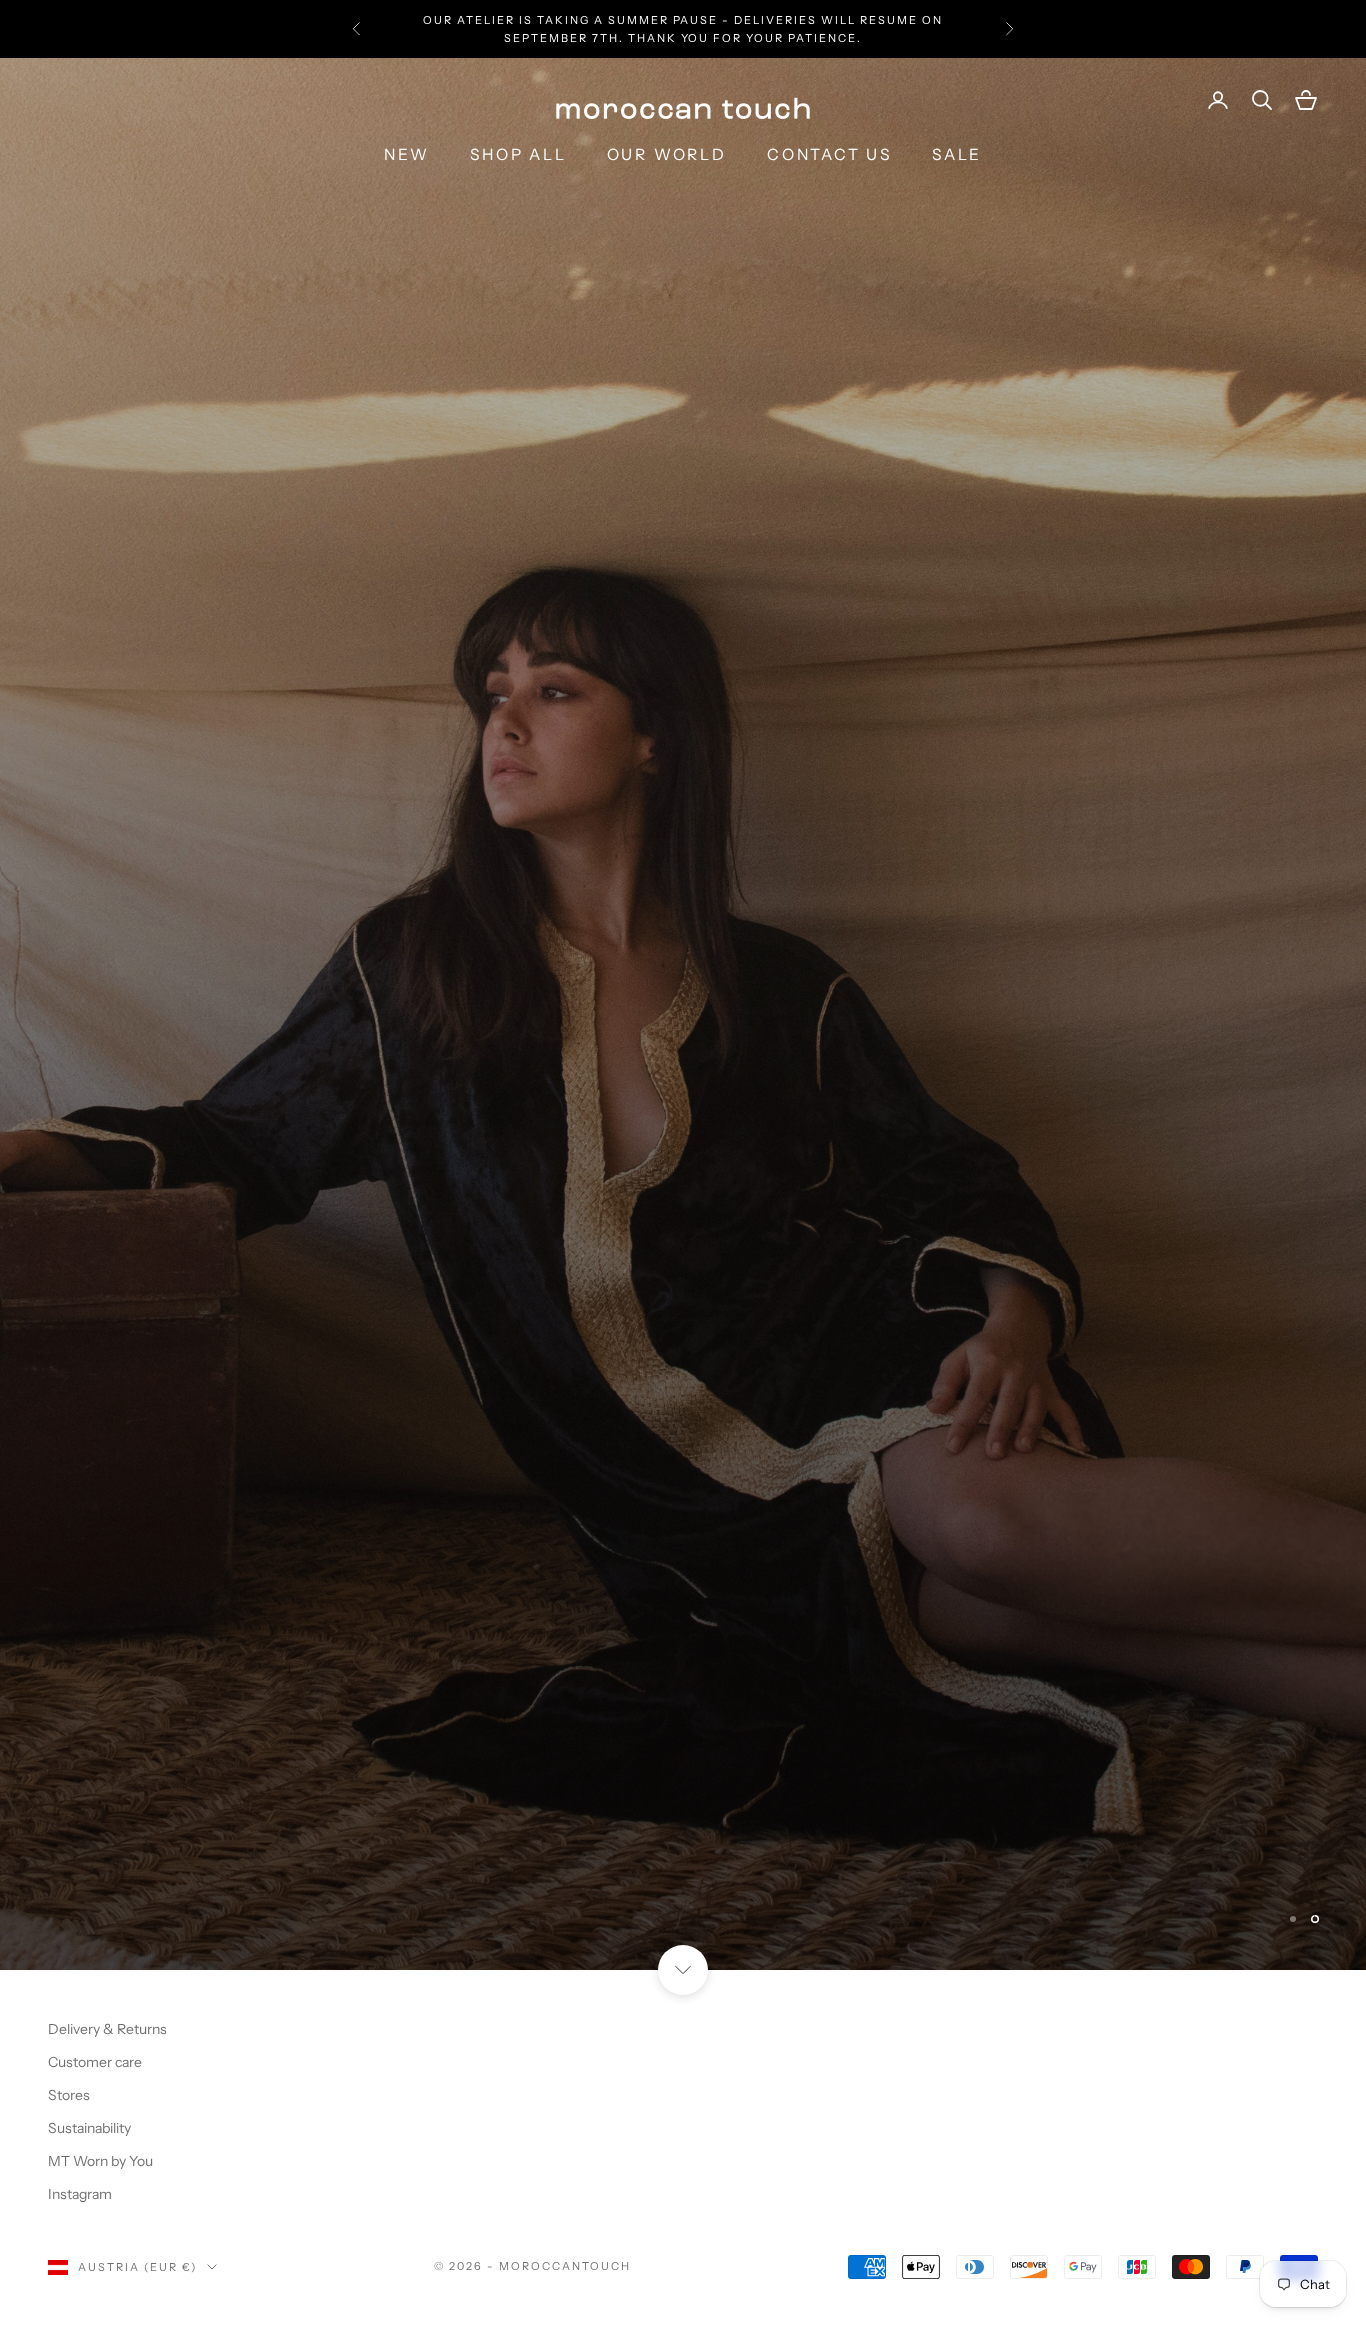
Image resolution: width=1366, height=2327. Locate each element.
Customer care (95, 1449)
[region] (683, 707)
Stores (69, 1482)
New (407, 154)
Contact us (829, 154)
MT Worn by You (100, 1548)
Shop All (518, 154)
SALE (957, 154)
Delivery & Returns (107, 1416)
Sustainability (89, 1515)
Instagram (80, 1581)
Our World (667, 154)
